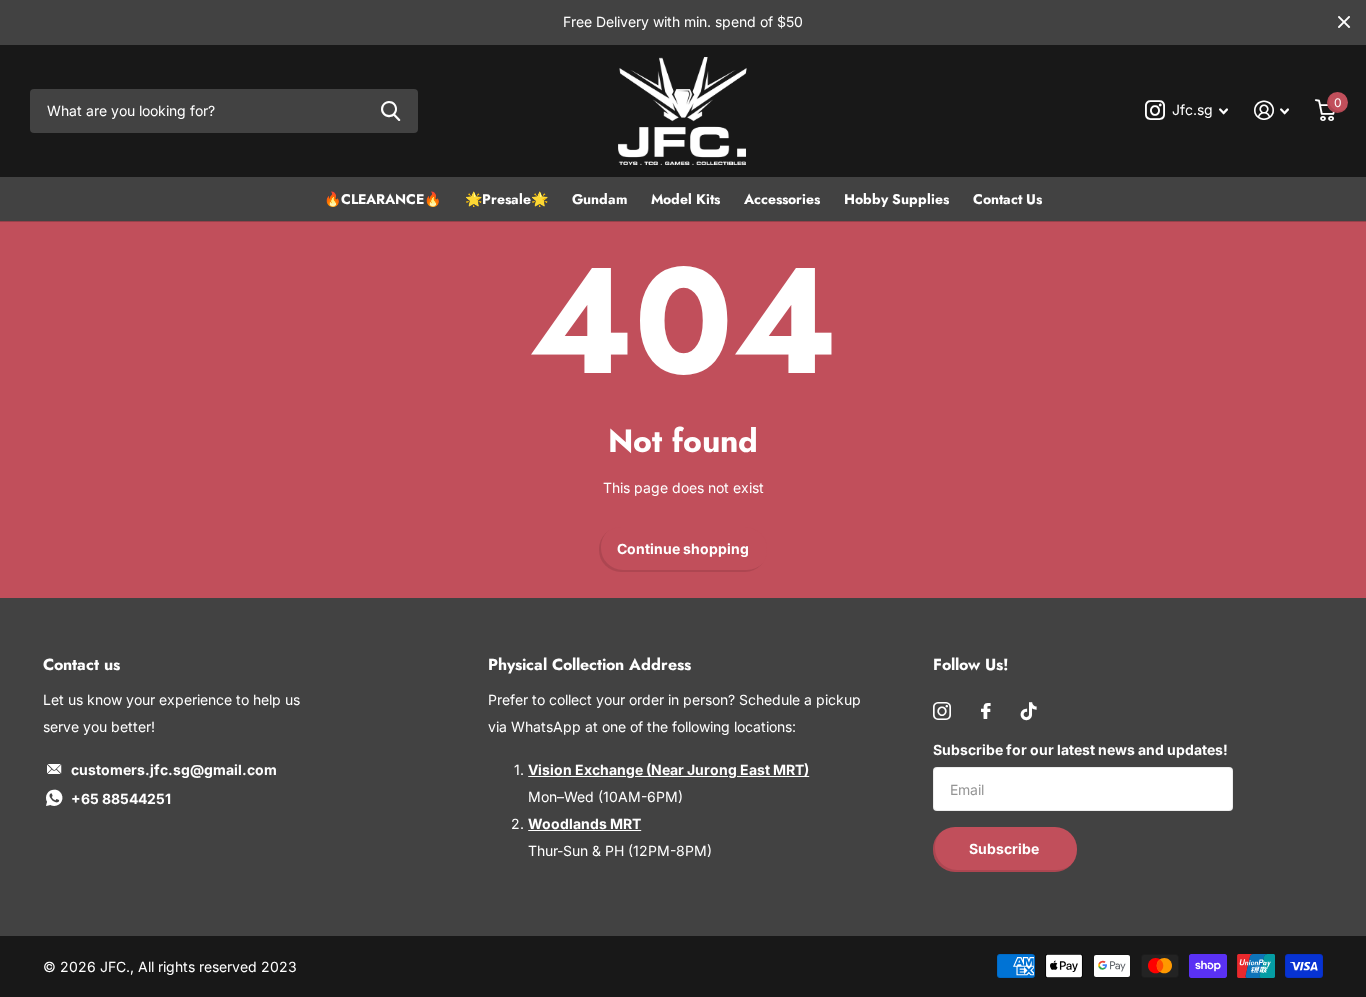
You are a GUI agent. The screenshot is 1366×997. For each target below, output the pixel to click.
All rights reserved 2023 (217, 966)
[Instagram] (942, 711)
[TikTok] (1029, 711)
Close (1344, 22)
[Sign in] (1271, 110)
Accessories (782, 199)
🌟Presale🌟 (506, 199)
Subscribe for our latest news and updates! (1080, 749)
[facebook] (986, 711)
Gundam (599, 199)
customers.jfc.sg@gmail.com (174, 769)
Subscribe (1005, 848)
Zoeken (390, 111)
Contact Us (1007, 199)
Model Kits (685, 199)
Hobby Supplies (896, 199)
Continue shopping (683, 548)
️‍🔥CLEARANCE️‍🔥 (382, 199)
